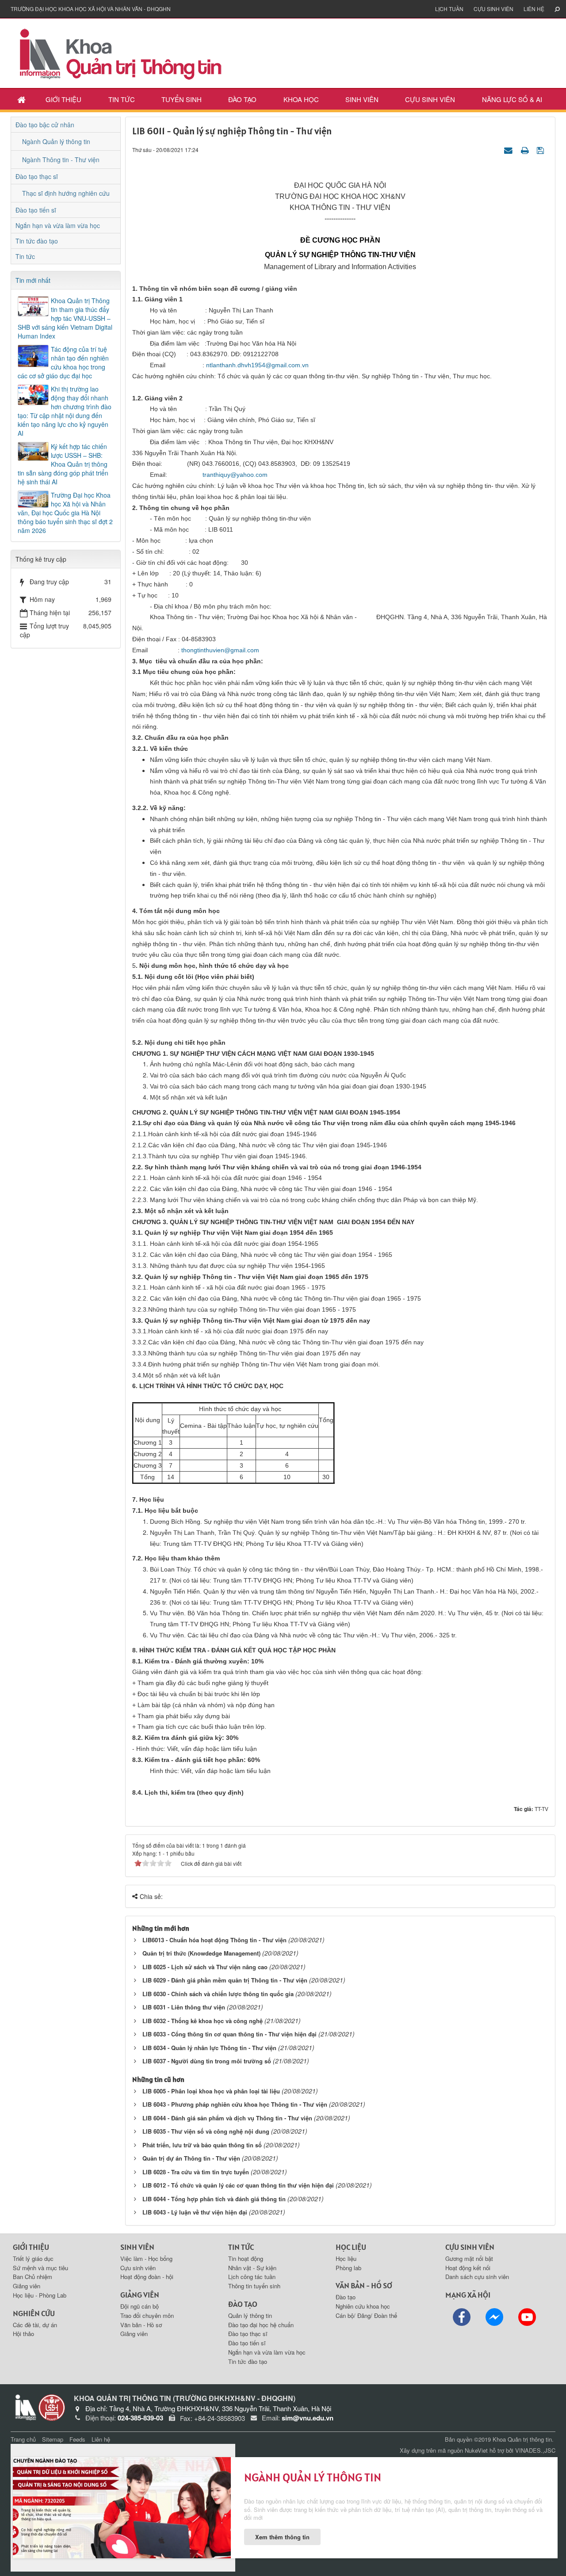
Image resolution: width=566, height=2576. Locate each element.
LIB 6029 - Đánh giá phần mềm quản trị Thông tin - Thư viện (225, 1980)
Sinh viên (362, 99)
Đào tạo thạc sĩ (37, 176)
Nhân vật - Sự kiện (252, 2268)
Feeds (77, 2439)
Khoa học (301, 99)
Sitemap (53, 2439)
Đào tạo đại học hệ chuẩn (261, 2325)
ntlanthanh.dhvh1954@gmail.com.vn (257, 365)
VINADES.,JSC (535, 2450)
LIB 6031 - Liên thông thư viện (184, 2007)
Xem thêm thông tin (282, 2537)
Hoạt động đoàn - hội (147, 2277)
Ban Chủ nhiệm (33, 2277)
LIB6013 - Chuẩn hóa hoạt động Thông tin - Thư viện (214, 1940)
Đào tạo (242, 99)
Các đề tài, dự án (35, 2325)
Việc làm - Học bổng (146, 2258)
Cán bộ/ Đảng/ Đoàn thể (366, 2315)
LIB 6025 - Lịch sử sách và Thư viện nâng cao (205, 1967)
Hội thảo (23, 2334)
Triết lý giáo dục (33, 2258)
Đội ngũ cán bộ (140, 2306)
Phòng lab (348, 2268)
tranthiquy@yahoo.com (235, 475)
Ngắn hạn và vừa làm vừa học (58, 225)
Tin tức (122, 99)
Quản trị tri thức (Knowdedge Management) (201, 1953)
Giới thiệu (63, 99)
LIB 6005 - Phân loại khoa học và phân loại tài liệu (211, 2091)
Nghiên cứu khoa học (363, 2306)
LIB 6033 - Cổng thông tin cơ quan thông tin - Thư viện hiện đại (229, 2034)
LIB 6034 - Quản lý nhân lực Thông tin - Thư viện (209, 2048)
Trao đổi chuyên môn (147, 2315)
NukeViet (476, 2450)
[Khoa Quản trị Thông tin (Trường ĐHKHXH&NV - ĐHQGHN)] (121, 52)
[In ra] (526, 149)
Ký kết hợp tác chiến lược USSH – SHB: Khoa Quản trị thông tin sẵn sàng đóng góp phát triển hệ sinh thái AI (63, 464)
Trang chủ (23, 2439)
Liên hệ (534, 9)
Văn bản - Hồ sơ (141, 2325)
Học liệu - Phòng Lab (40, 2295)
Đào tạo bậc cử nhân (45, 125)
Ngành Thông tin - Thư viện (61, 160)
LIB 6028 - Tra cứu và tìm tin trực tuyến (196, 2172)
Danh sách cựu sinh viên (477, 2277)
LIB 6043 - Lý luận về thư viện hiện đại (195, 2212)
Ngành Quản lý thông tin (56, 141)
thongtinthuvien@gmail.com (220, 650)
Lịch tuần (449, 9)
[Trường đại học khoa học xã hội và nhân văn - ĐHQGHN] (52, 2407)
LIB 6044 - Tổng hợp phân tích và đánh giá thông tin (214, 2199)
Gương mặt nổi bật (469, 2258)
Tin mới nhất (33, 280)
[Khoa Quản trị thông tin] (25, 2407)
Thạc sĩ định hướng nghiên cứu (66, 193)
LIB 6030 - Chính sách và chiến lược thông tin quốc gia (218, 1994)
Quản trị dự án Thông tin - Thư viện (191, 2158)
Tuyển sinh (182, 99)
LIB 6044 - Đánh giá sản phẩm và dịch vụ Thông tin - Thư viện (227, 2118)
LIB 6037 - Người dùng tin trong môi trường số (207, 2061)
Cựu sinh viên (493, 9)
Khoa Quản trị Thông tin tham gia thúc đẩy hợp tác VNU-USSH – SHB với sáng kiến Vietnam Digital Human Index (65, 318)
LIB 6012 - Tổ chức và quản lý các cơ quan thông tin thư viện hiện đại (238, 2185)
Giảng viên (27, 2286)
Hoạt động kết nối (468, 2268)
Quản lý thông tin (250, 2315)
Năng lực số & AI (512, 99)
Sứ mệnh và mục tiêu (40, 2268)
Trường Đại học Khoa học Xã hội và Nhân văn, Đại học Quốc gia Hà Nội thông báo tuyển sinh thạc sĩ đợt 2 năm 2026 (65, 513)
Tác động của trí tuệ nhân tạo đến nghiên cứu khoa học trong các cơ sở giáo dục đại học (63, 362)
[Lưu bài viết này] (541, 149)
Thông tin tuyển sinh (254, 2286)
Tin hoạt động (246, 2258)
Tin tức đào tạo (37, 241)
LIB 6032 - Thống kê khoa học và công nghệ (203, 2021)
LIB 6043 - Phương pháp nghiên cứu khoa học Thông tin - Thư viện (235, 2104)
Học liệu (346, 2258)
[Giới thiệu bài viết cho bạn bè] (509, 149)
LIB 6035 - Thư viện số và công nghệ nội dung (206, 2131)
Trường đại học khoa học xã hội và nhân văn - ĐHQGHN (91, 9)
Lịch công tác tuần (252, 2277)
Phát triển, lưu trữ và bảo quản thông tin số (202, 2145)
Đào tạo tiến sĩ (36, 210)
